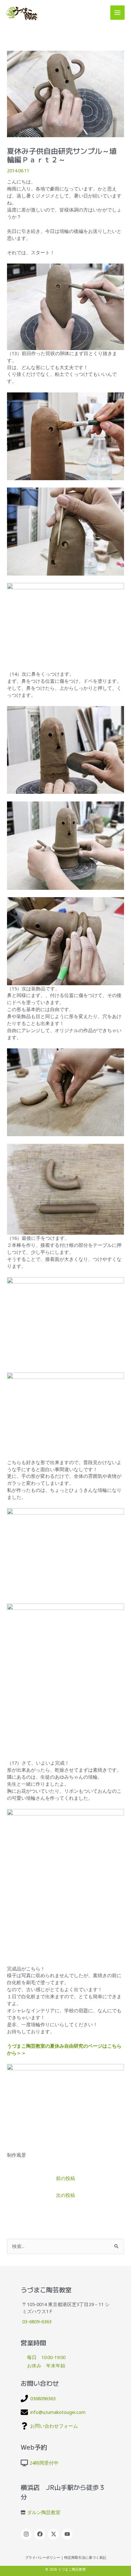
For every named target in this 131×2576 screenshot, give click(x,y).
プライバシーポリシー (43, 2557)
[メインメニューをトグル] (117, 13)
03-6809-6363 (37, 2321)
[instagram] (27, 2534)
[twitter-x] (54, 2534)
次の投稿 (65, 2195)
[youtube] (68, 2534)
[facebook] (41, 2534)
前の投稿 (65, 2178)
